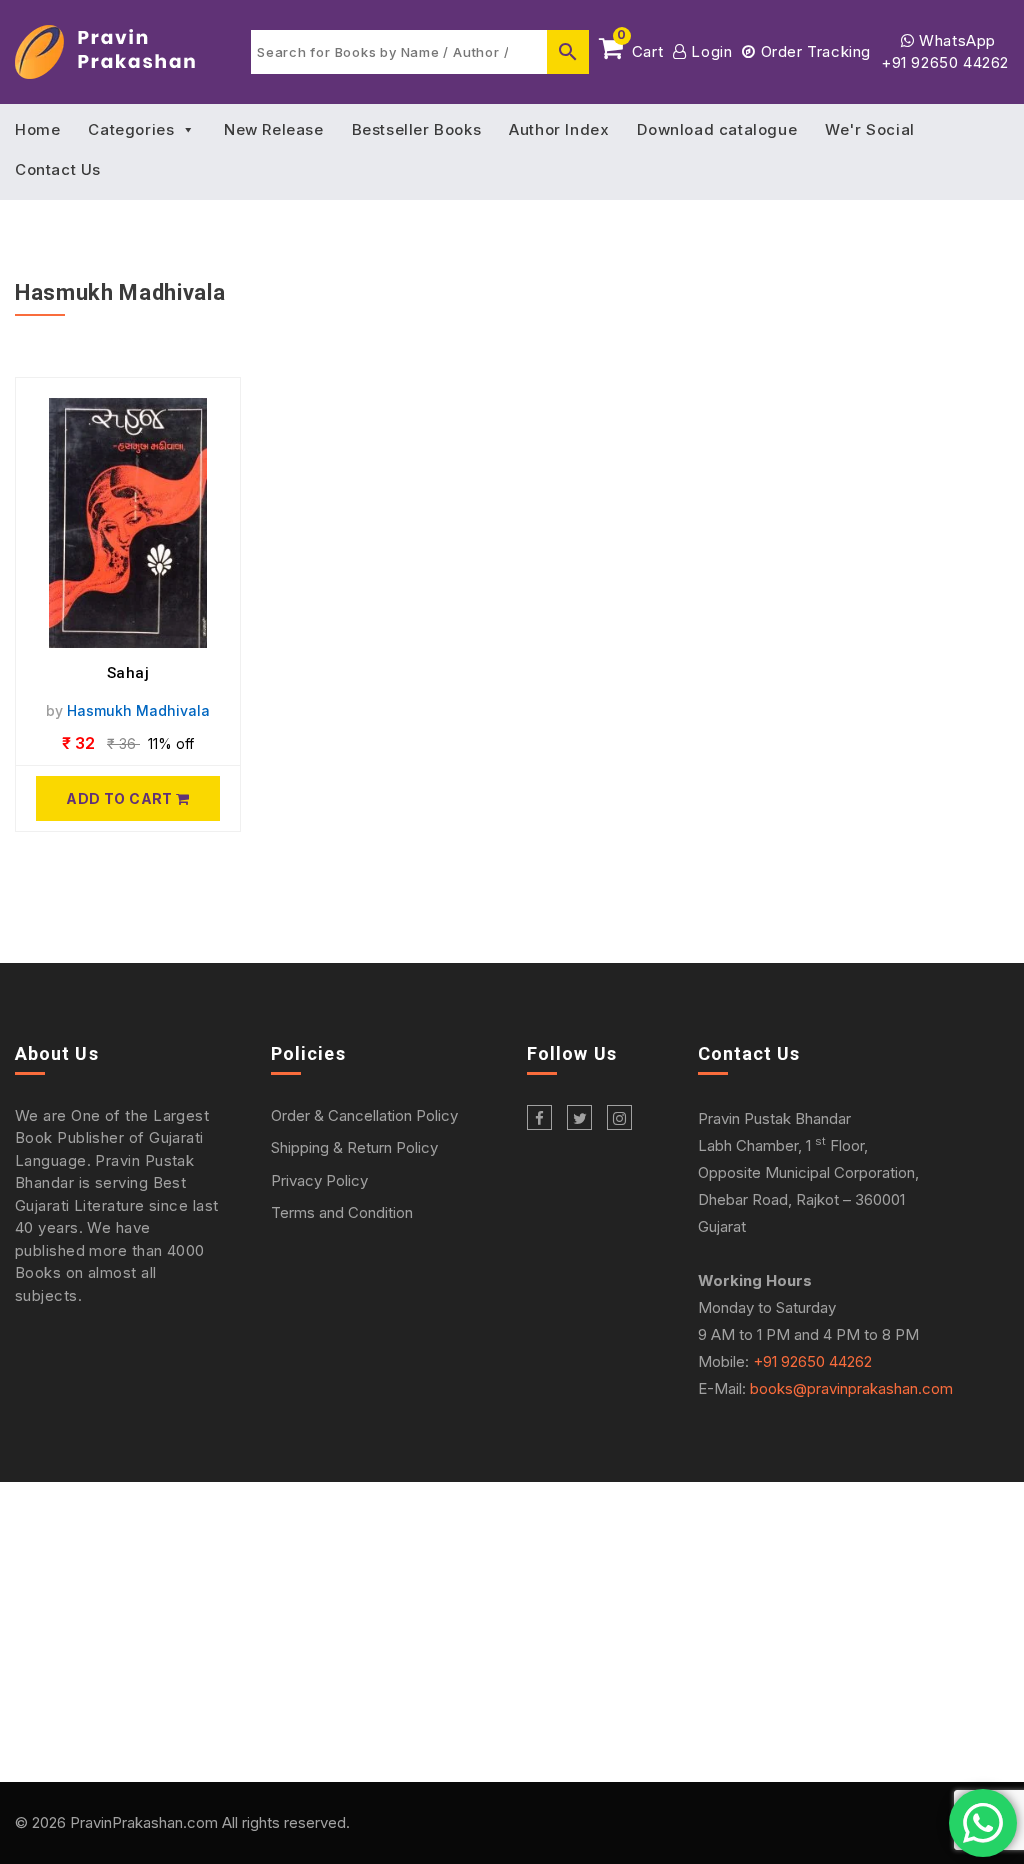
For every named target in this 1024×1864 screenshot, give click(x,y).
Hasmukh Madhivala (138, 710)
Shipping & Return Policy (354, 1147)
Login (709, 51)
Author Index (559, 129)
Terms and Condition (342, 1212)
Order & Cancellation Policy (364, 1115)
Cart (640, 48)
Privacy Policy (319, 1180)
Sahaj (128, 673)
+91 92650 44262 (945, 62)
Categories (131, 129)
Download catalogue (717, 129)
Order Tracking (813, 51)
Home (37, 129)
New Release (274, 129)
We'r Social (870, 129)
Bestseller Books (417, 129)
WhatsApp (955, 40)
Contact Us (58, 169)
